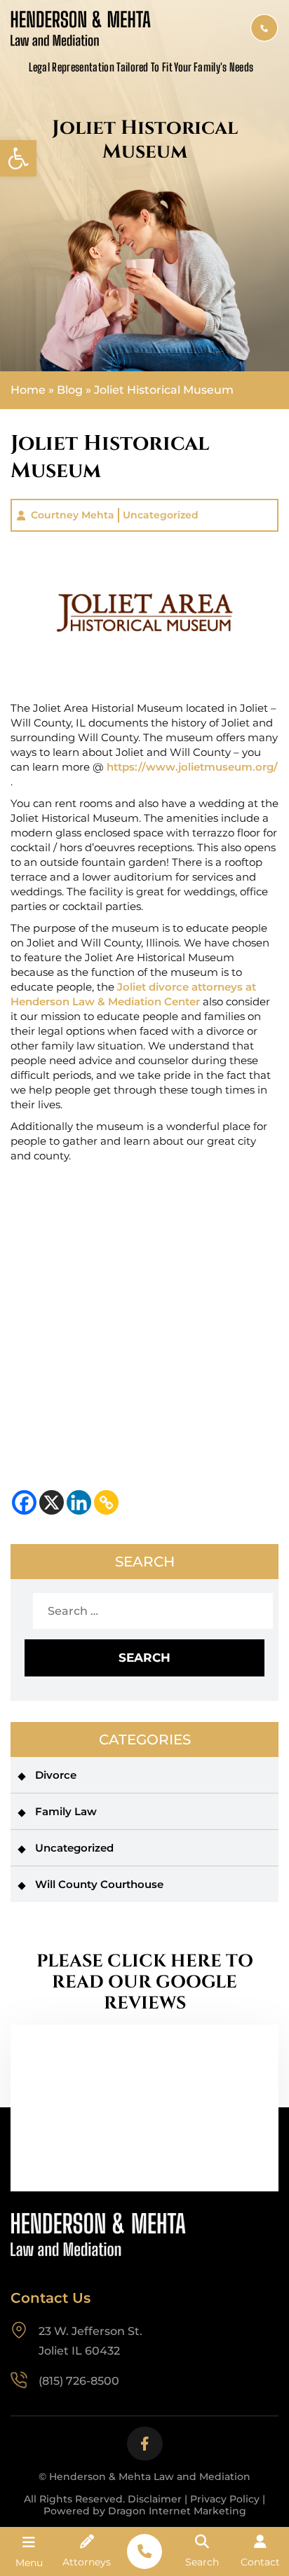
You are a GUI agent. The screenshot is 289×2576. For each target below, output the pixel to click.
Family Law (66, 1811)
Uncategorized (161, 515)
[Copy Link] (106, 1502)
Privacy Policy (225, 2499)
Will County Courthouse (99, 1884)
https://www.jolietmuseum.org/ (192, 767)
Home (28, 390)
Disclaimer (155, 2499)
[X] (52, 1502)
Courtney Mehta (73, 515)
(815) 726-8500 (264, 28)
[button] (18, 158)
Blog (70, 390)
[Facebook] (24, 1502)
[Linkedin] (79, 1502)
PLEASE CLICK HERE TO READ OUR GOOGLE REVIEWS (145, 1983)
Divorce (56, 1775)
